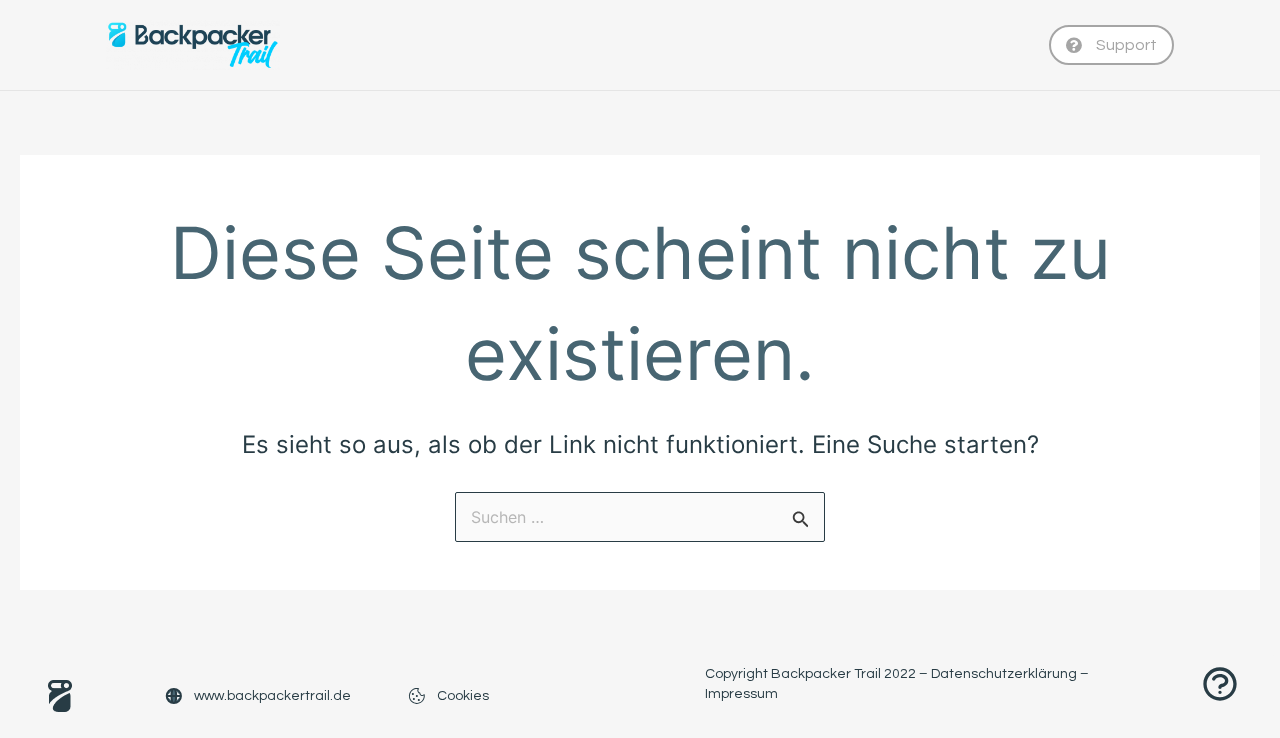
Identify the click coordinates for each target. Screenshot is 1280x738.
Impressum (741, 694)
